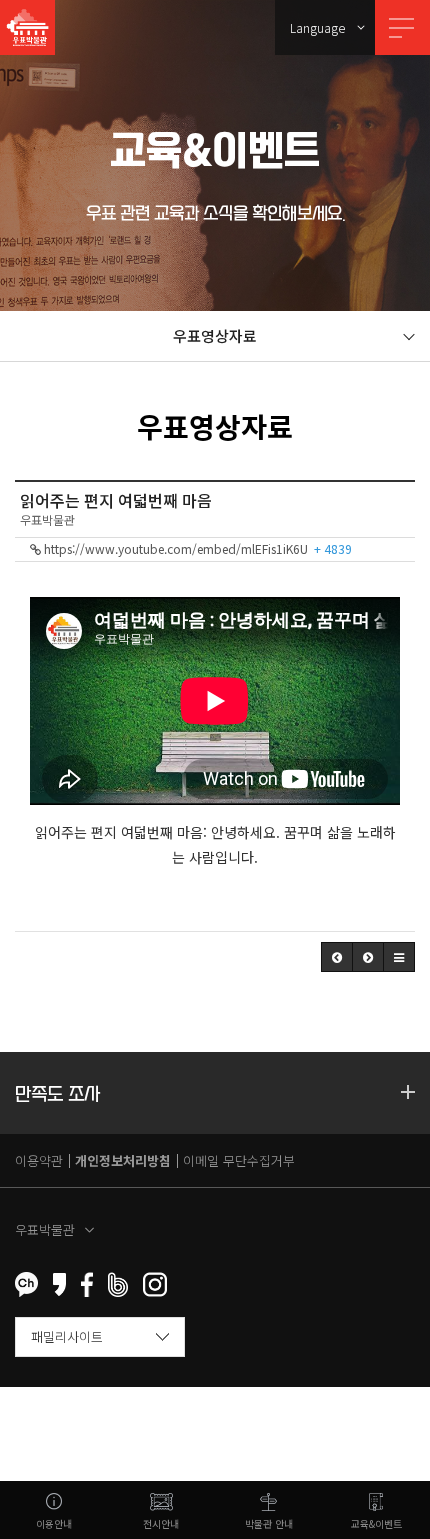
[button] (337, 957)
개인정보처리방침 (123, 1160)
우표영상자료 (215, 335)
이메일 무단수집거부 (239, 1160)
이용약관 (39, 1160)
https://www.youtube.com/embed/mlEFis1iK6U (196, 548)
